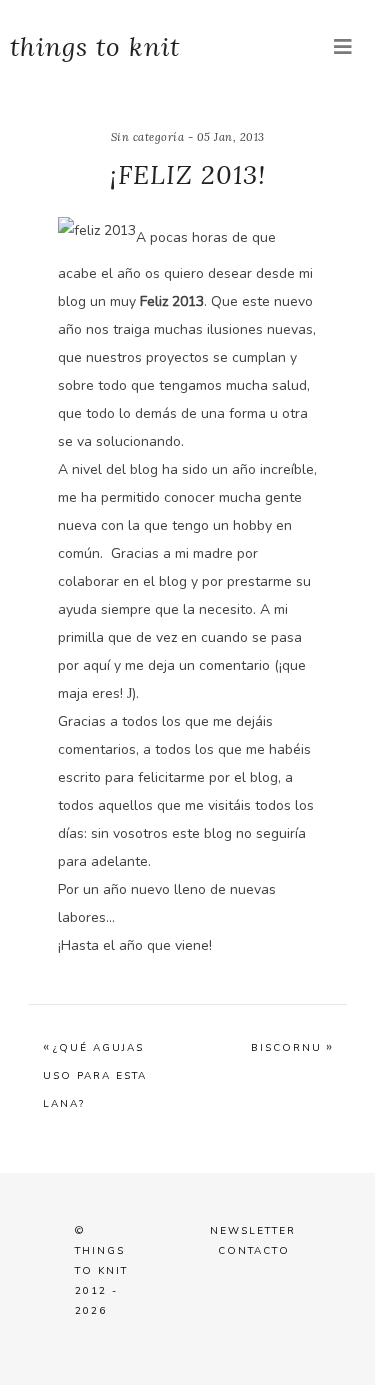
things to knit (95, 46)
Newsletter (253, 1231)
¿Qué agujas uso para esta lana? (95, 1076)
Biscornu (286, 1048)
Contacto (254, 1251)
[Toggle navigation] (343, 47)
